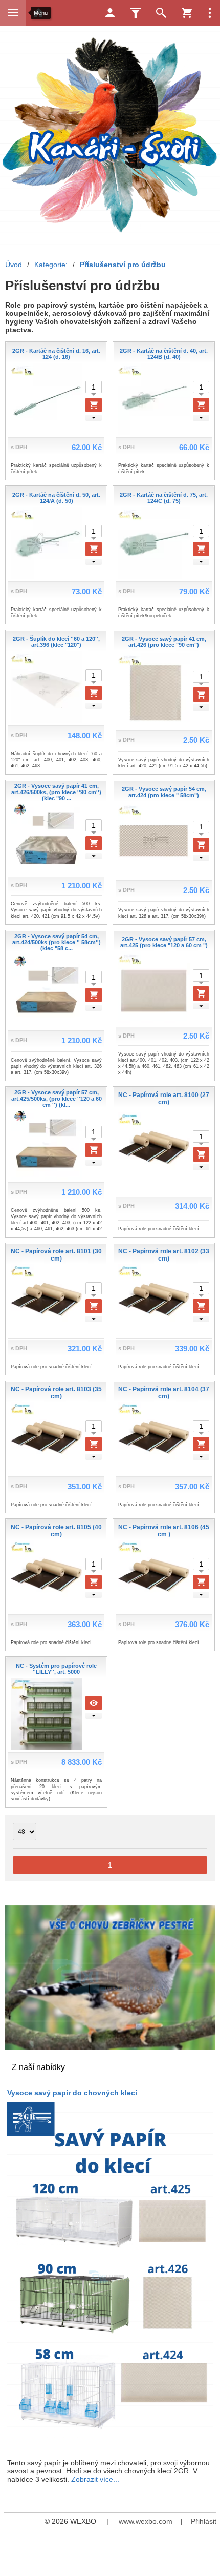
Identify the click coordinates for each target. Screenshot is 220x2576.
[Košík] (187, 13)
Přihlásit (204, 2521)
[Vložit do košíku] (94, 405)
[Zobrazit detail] (94, 1703)
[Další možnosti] (210, 13)
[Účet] (110, 13)
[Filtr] (136, 13)
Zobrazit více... (95, 2479)
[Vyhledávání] (161, 13)
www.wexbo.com (146, 2521)
